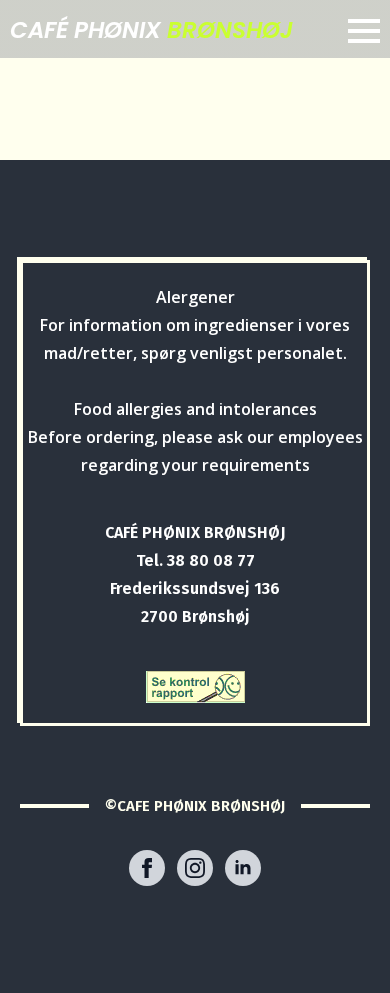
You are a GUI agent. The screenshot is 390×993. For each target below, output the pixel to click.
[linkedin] (243, 868)
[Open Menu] (364, 31)
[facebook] (147, 868)
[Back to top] (342, 945)
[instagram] (195, 868)
